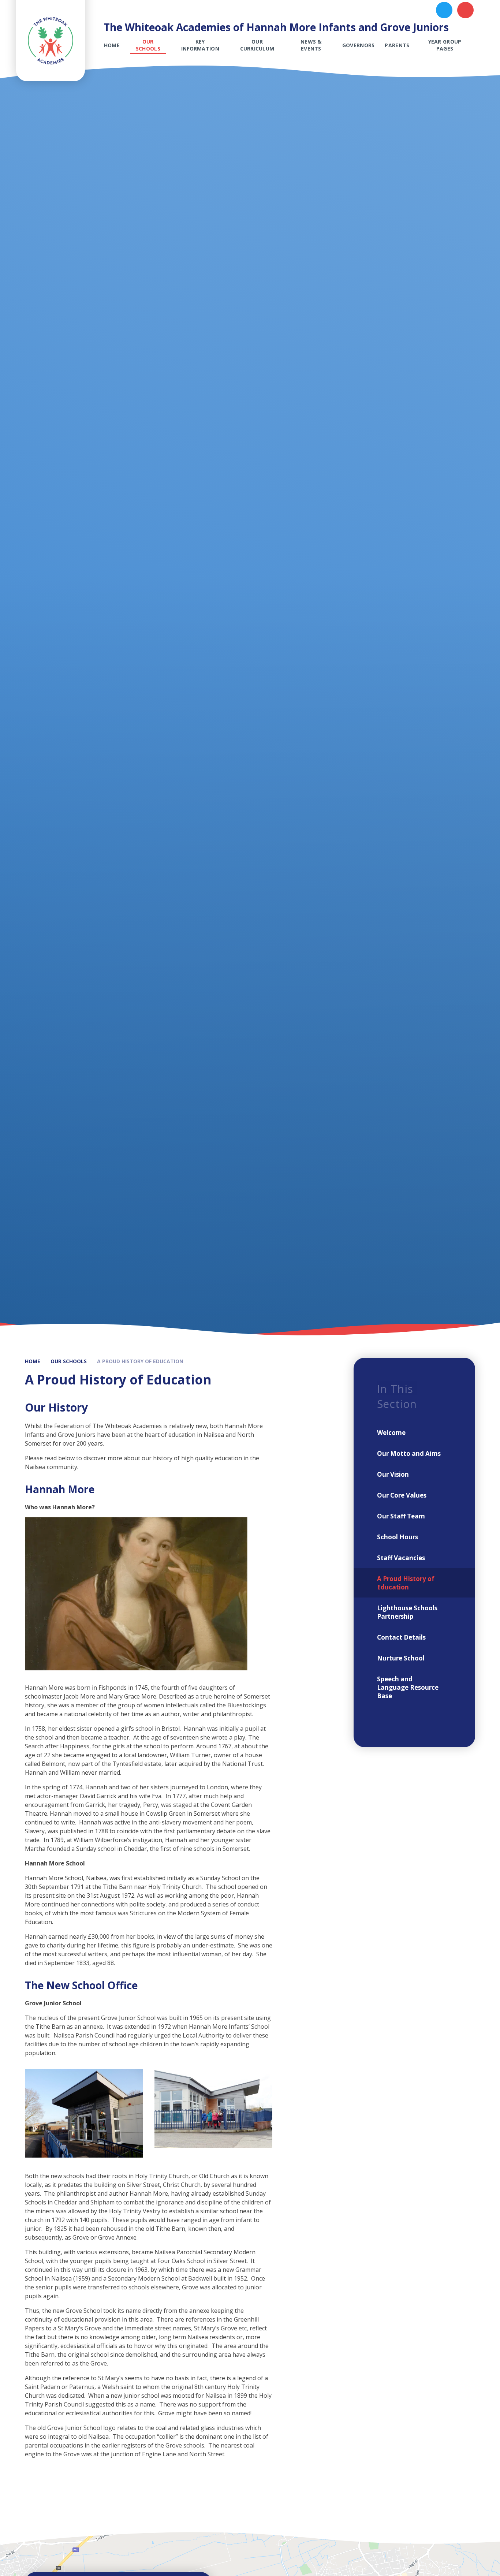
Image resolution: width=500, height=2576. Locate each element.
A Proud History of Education (140, 1361)
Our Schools (69, 1361)
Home (33, 1361)
